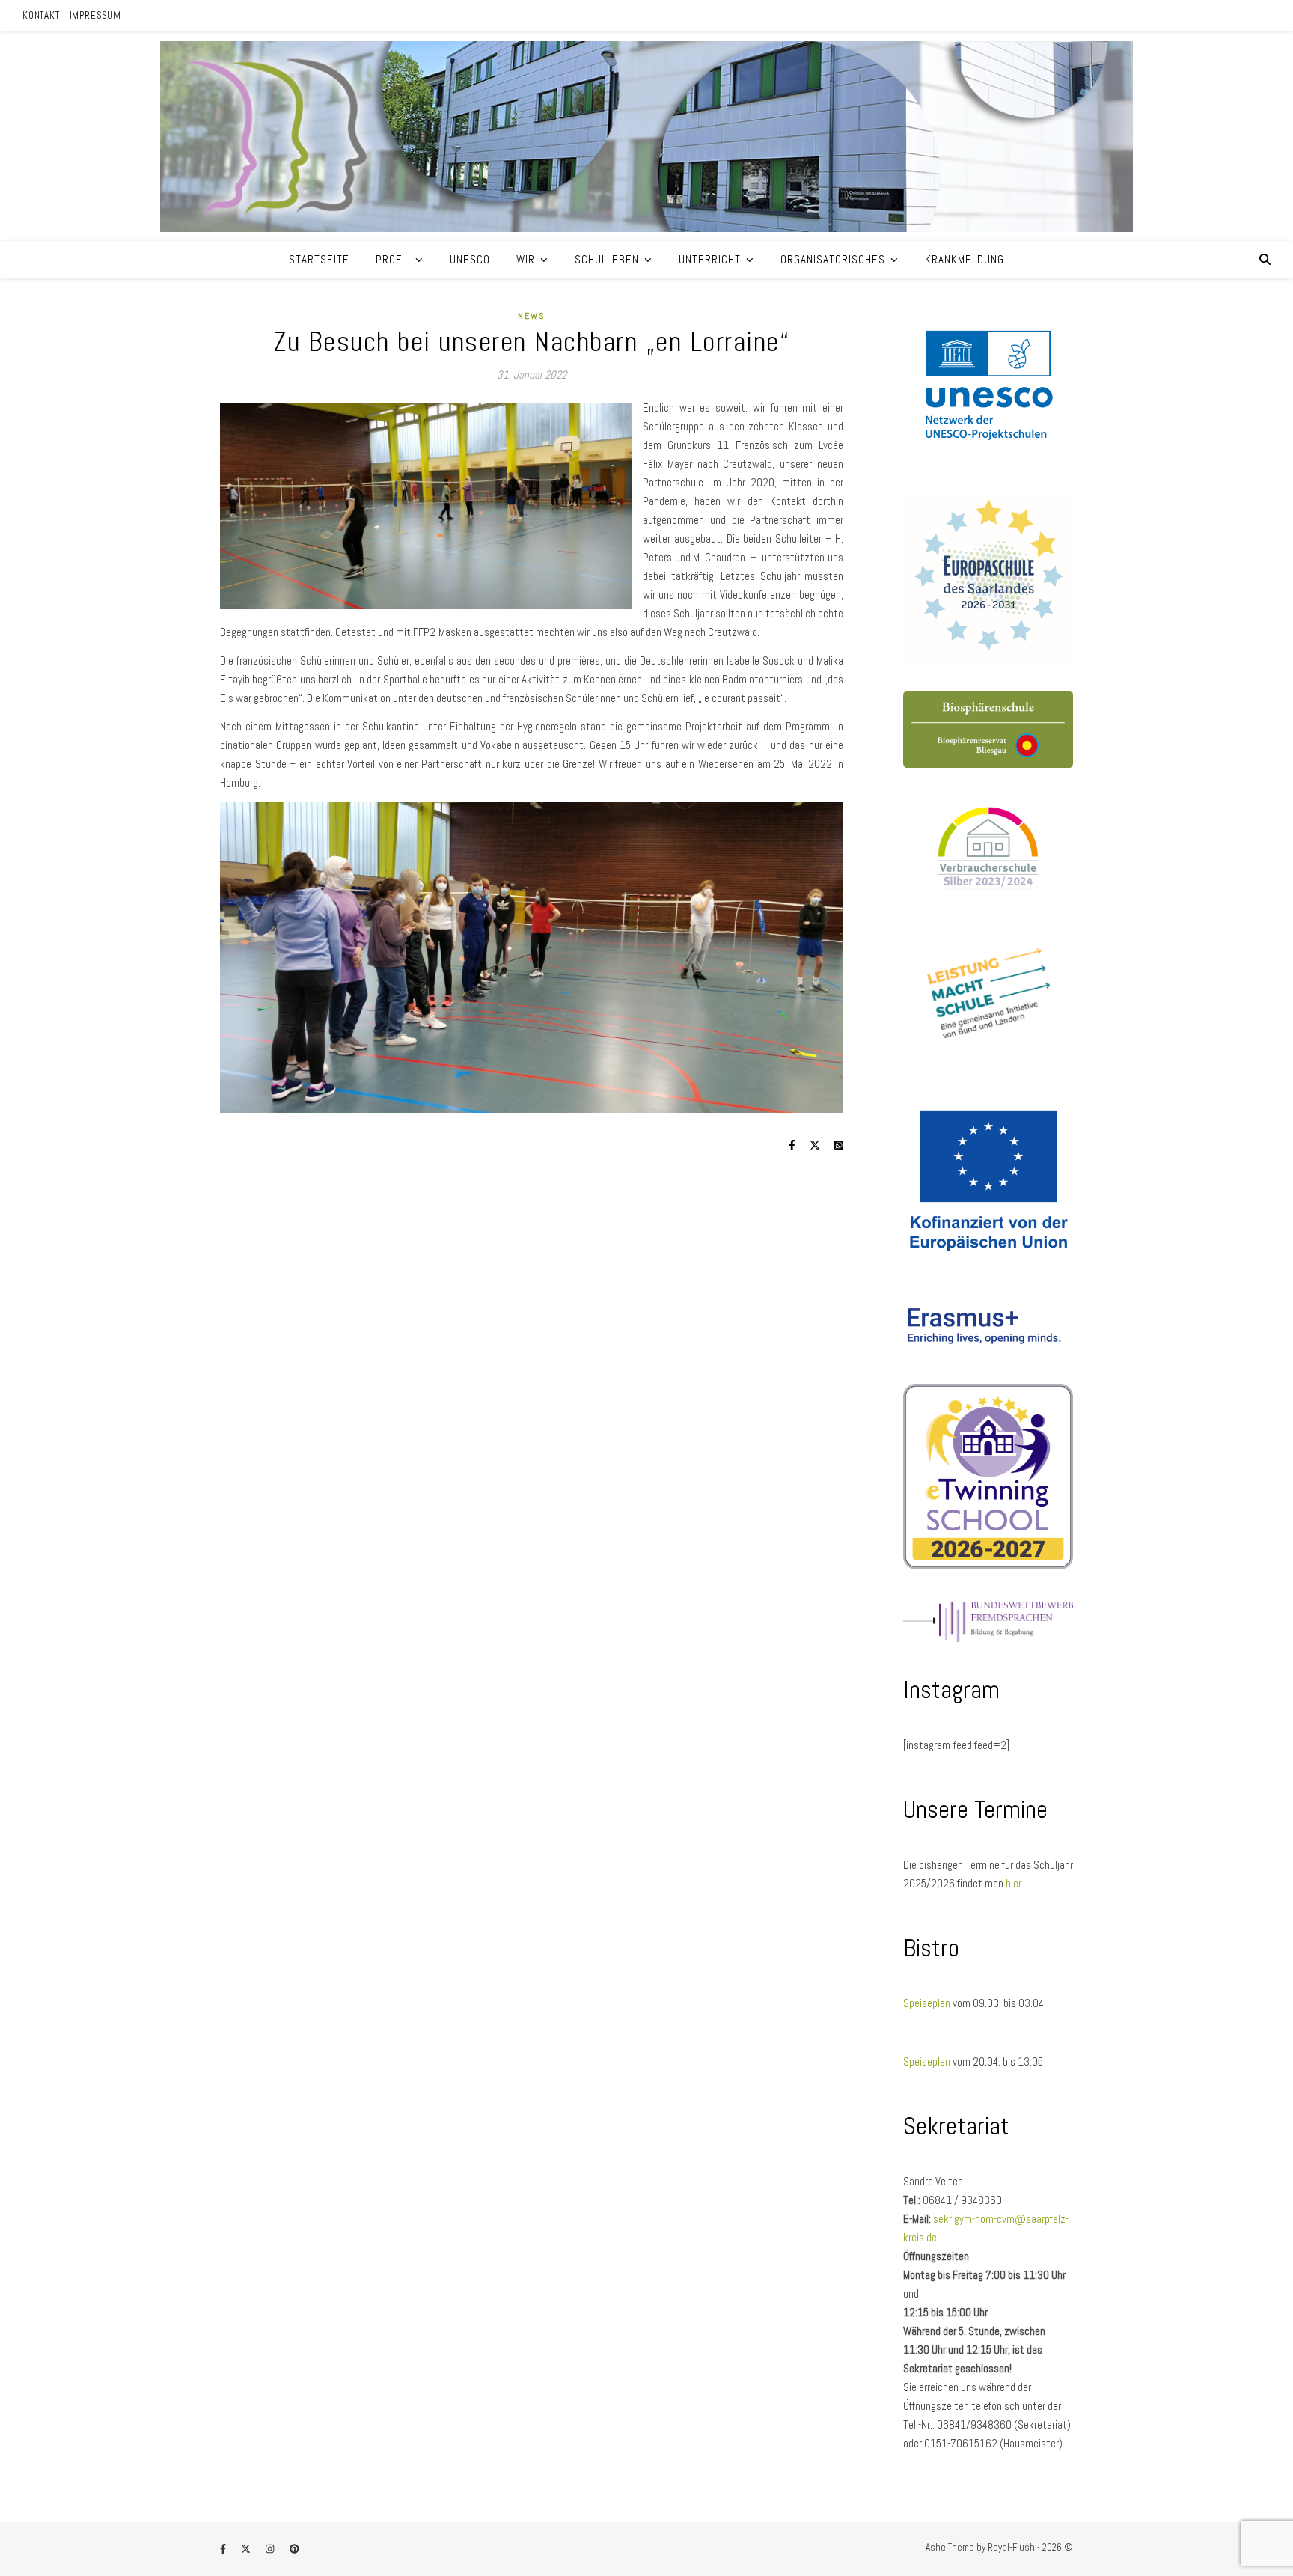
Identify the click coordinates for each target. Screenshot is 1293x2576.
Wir (526, 259)
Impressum (95, 15)
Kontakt (41, 15)
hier (1014, 1883)
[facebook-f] (224, 2549)
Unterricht (710, 259)
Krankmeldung (965, 259)
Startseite (319, 259)
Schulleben (607, 259)
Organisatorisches (833, 259)
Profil (393, 259)
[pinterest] (294, 2549)
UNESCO (470, 259)
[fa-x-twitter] (247, 2549)
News (532, 316)
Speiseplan (928, 2003)
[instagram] (271, 2549)
